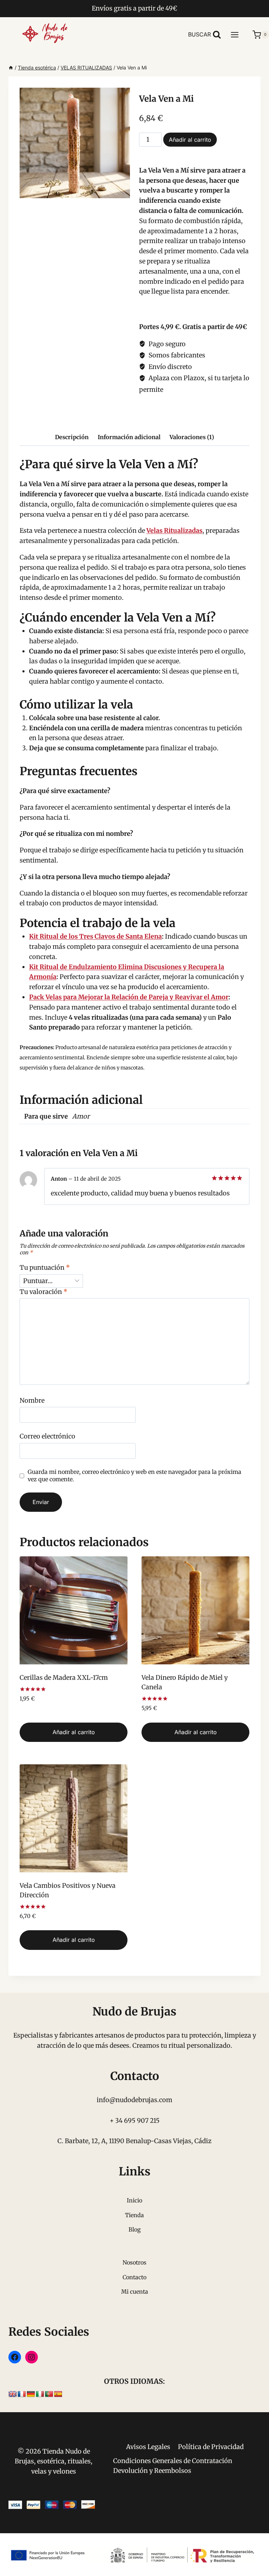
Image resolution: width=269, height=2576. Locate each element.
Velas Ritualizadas (174, 531)
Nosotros (134, 2262)
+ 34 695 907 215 (135, 2121)
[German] (31, 2394)
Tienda (134, 2215)
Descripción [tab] (72, 437)
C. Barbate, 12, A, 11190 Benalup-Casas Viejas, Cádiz (134, 2141)
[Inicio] (11, 68)
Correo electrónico (47, 1436)
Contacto (134, 2277)
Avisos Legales (148, 2447)
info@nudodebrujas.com (134, 2100)
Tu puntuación (45, 1267)
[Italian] (40, 2394)
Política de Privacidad (211, 2447)
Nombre (32, 1400)
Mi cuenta (135, 2292)
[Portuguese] (49, 2394)
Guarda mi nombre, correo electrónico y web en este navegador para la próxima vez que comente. (134, 1475)
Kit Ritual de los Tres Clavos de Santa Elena (95, 936)
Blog (135, 2229)
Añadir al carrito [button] (74, 1732)
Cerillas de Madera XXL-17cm (64, 1678)
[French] (22, 2394)
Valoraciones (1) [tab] (192, 437)
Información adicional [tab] (129, 437)
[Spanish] (58, 2394)
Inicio (134, 2200)
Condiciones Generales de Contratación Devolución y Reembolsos (173, 2466)
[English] (13, 2394)
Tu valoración (44, 1292)
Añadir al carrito (190, 140)
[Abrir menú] (238, 35)
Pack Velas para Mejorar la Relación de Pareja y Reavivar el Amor (129, 997)
